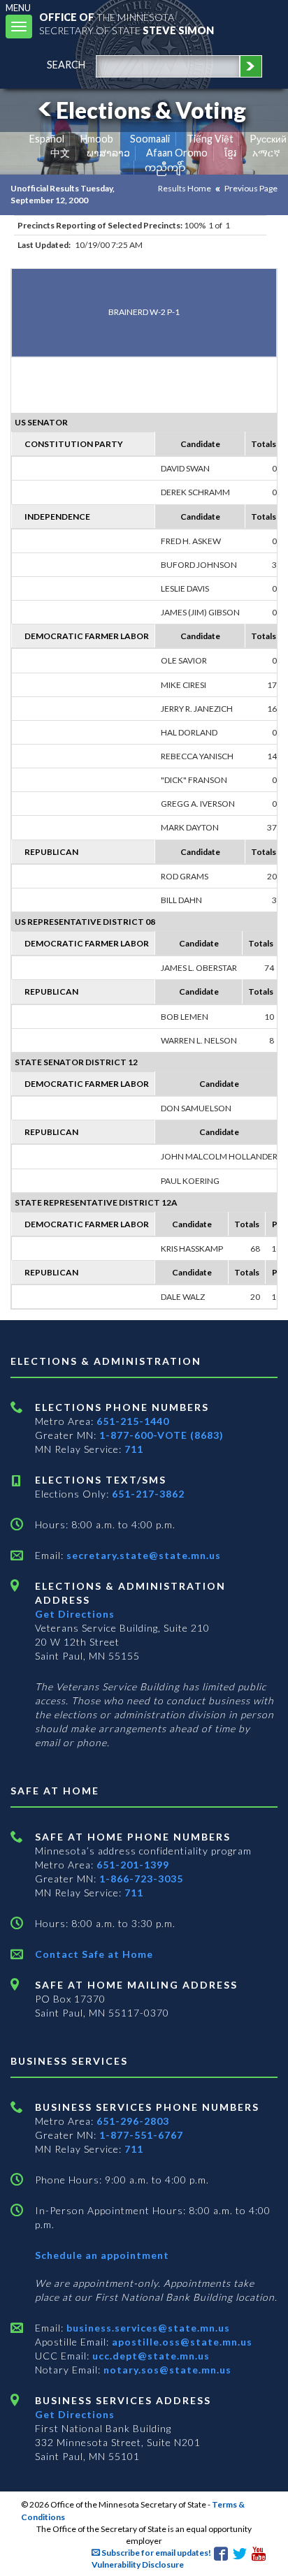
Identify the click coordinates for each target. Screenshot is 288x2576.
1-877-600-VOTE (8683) (161, 1435)
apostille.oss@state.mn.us (181, 2342)
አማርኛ (266, 153)
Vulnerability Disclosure (138, 2564)
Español (47, 139)
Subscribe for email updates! (156, 2553)
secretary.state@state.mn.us (142, 1555)
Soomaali (150, 139)
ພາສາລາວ (108, 153)
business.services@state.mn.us (147, 2328)
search (66, 65)
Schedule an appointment (102, 2255)
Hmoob (97, 139)
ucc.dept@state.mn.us (150, 2356)
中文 (60, 153)
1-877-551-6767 (141, 2135)
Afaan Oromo (177, 153)
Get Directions (75, 1614)
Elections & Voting (151, 110)
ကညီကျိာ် (165, 167)
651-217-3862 (148, 1494)
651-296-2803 (133, 2121)
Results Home (185, 188)
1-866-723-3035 (141, 1879)
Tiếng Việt (210, 139)
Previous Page (251, 188)
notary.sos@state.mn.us (166, 2370)
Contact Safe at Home (94, 1954)
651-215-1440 (133, 1421)
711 (134, 1449)
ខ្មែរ (230, 153)
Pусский (268, 139)
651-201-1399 (133, 1865)
